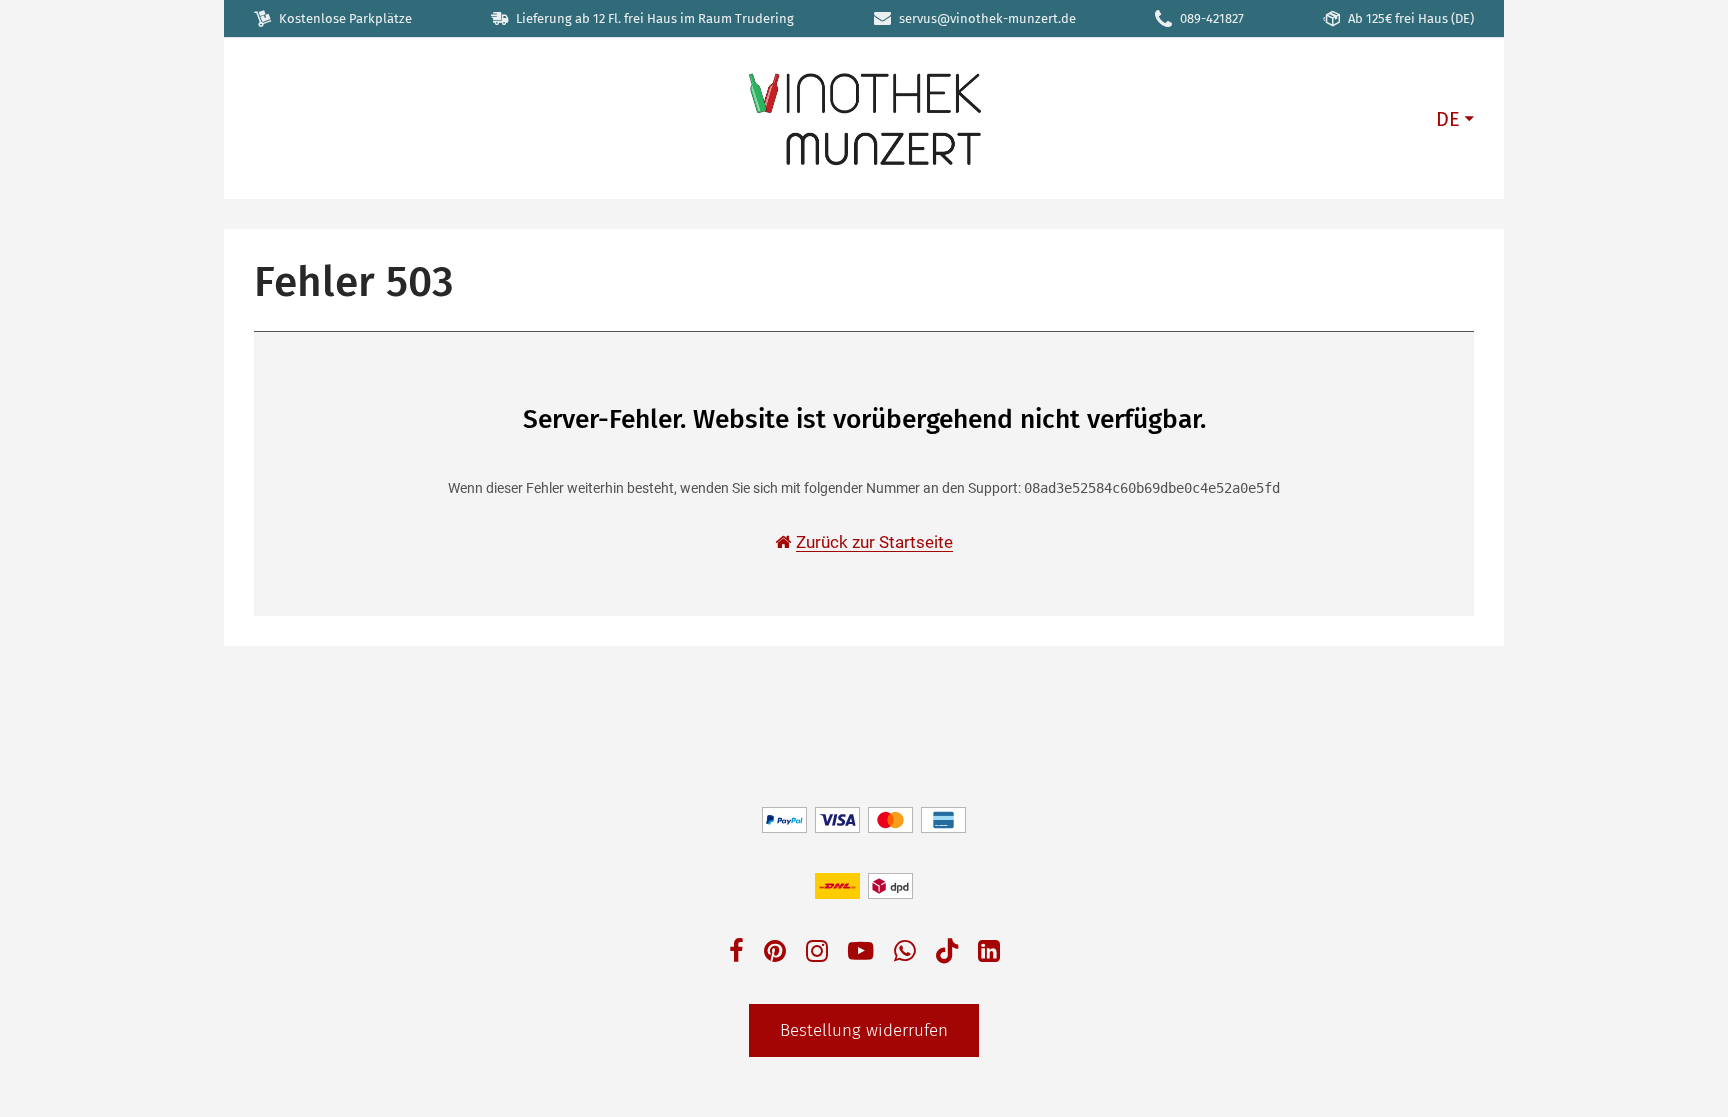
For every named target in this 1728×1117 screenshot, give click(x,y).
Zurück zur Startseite (874, 542)
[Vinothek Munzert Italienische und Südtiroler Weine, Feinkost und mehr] (864, 117)
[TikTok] (947, 955)
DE (1448, 119)
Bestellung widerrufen (864, 1030)
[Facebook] (736, 953)
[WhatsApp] (905, 953)
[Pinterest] (775, 953)
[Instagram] (817, 953)
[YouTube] (861, 953)
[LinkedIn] (989, 953)
